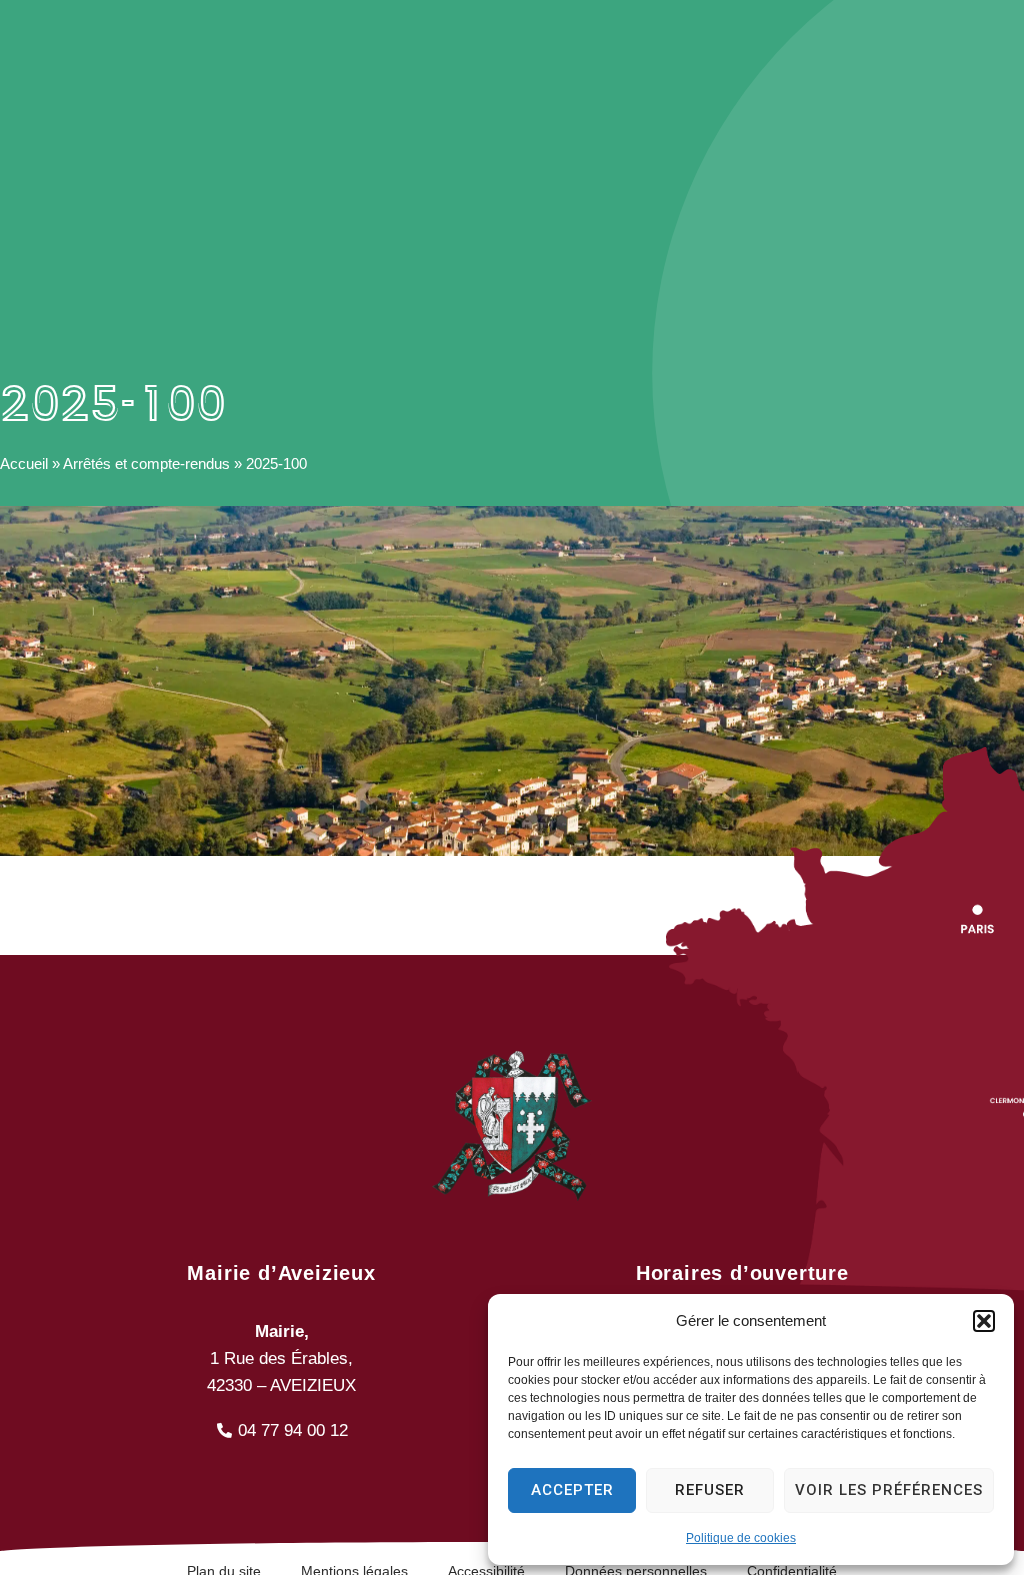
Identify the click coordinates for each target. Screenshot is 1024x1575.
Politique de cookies (741, 1538)
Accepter (572, 1490)
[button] (984, 1321)
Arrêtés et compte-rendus (146, 463)
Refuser (710, 1490)
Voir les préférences (889, 1490)
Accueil (24, 463)
